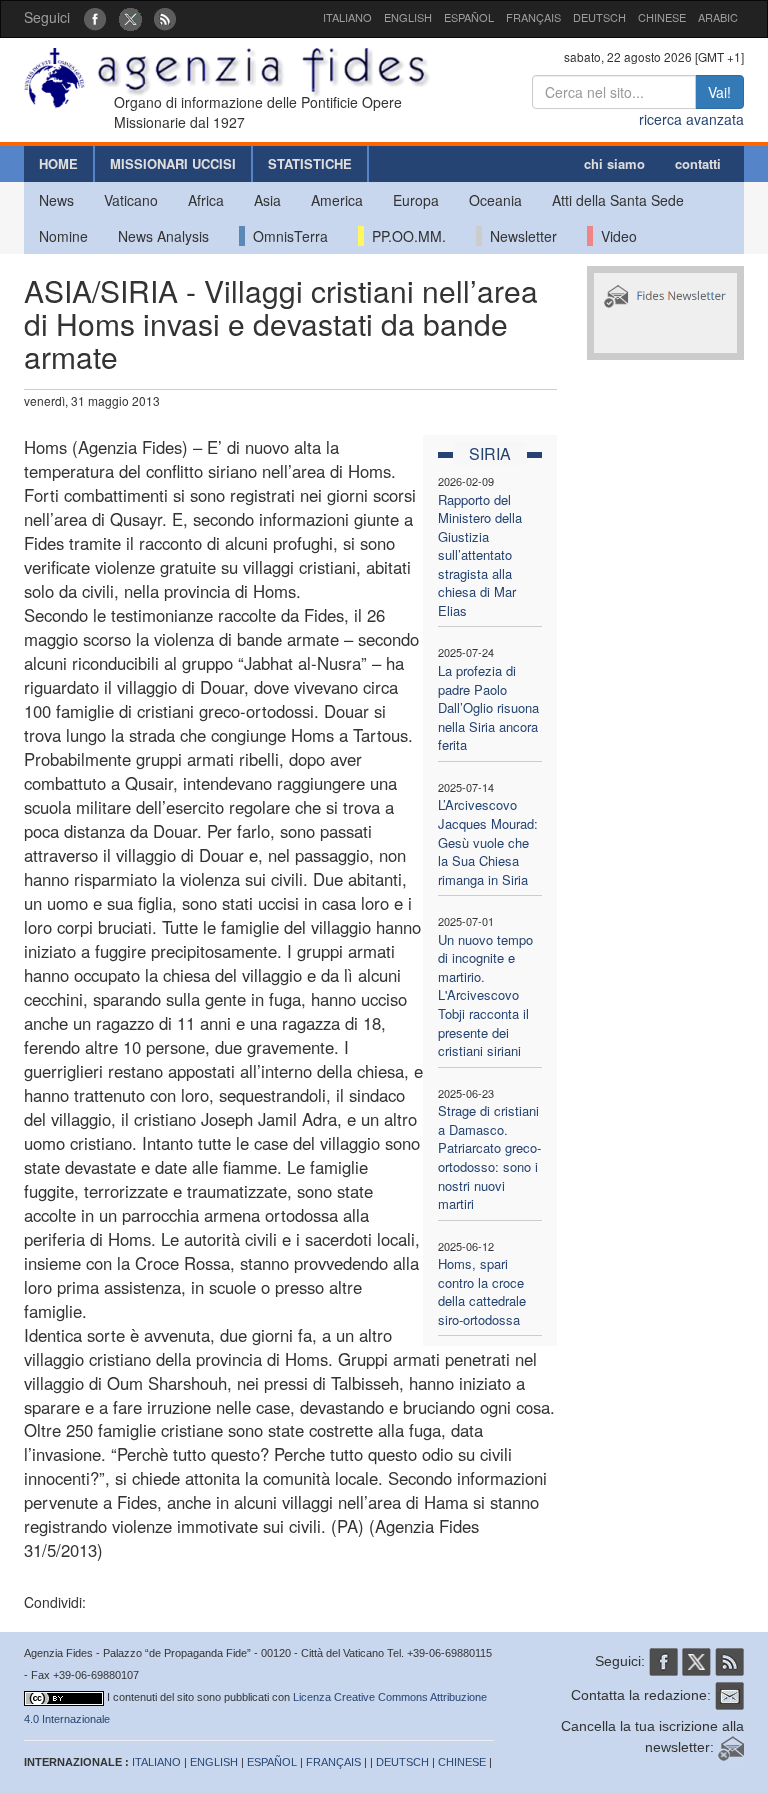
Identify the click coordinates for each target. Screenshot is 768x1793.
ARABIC (718, 17)
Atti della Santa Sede (618, 200)
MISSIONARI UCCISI (173, 163)
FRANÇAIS (533, 17)
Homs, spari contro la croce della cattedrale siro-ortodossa (482, 1291)
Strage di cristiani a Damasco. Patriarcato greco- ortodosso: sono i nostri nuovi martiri (489, 1157)
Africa (206, 200)
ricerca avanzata (691, 119)
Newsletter (519, 236)
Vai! (719, 92)
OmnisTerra (286, 236)
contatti (698, 163)
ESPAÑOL (469, 17)
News (56, 200)
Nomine (63, 236)
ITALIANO (347, 17)
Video (615, 236)
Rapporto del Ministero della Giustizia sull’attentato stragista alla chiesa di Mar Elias (480, 555)
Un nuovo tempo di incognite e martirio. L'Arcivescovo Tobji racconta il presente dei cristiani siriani (485, 995)
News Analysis (163, 236)
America (337, 200)
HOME (58, 163)
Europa (416, 200)
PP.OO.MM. (405, 236)
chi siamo (614, 163)
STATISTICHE (310, 163)
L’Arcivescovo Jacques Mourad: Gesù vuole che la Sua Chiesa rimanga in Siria (488, 841)
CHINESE (662, 17)
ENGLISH (408, 17)
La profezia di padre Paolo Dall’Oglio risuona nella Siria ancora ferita (488, 707)
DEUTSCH (599, 17)
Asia (267, 200)
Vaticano (131, 200)
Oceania (495, 200)
